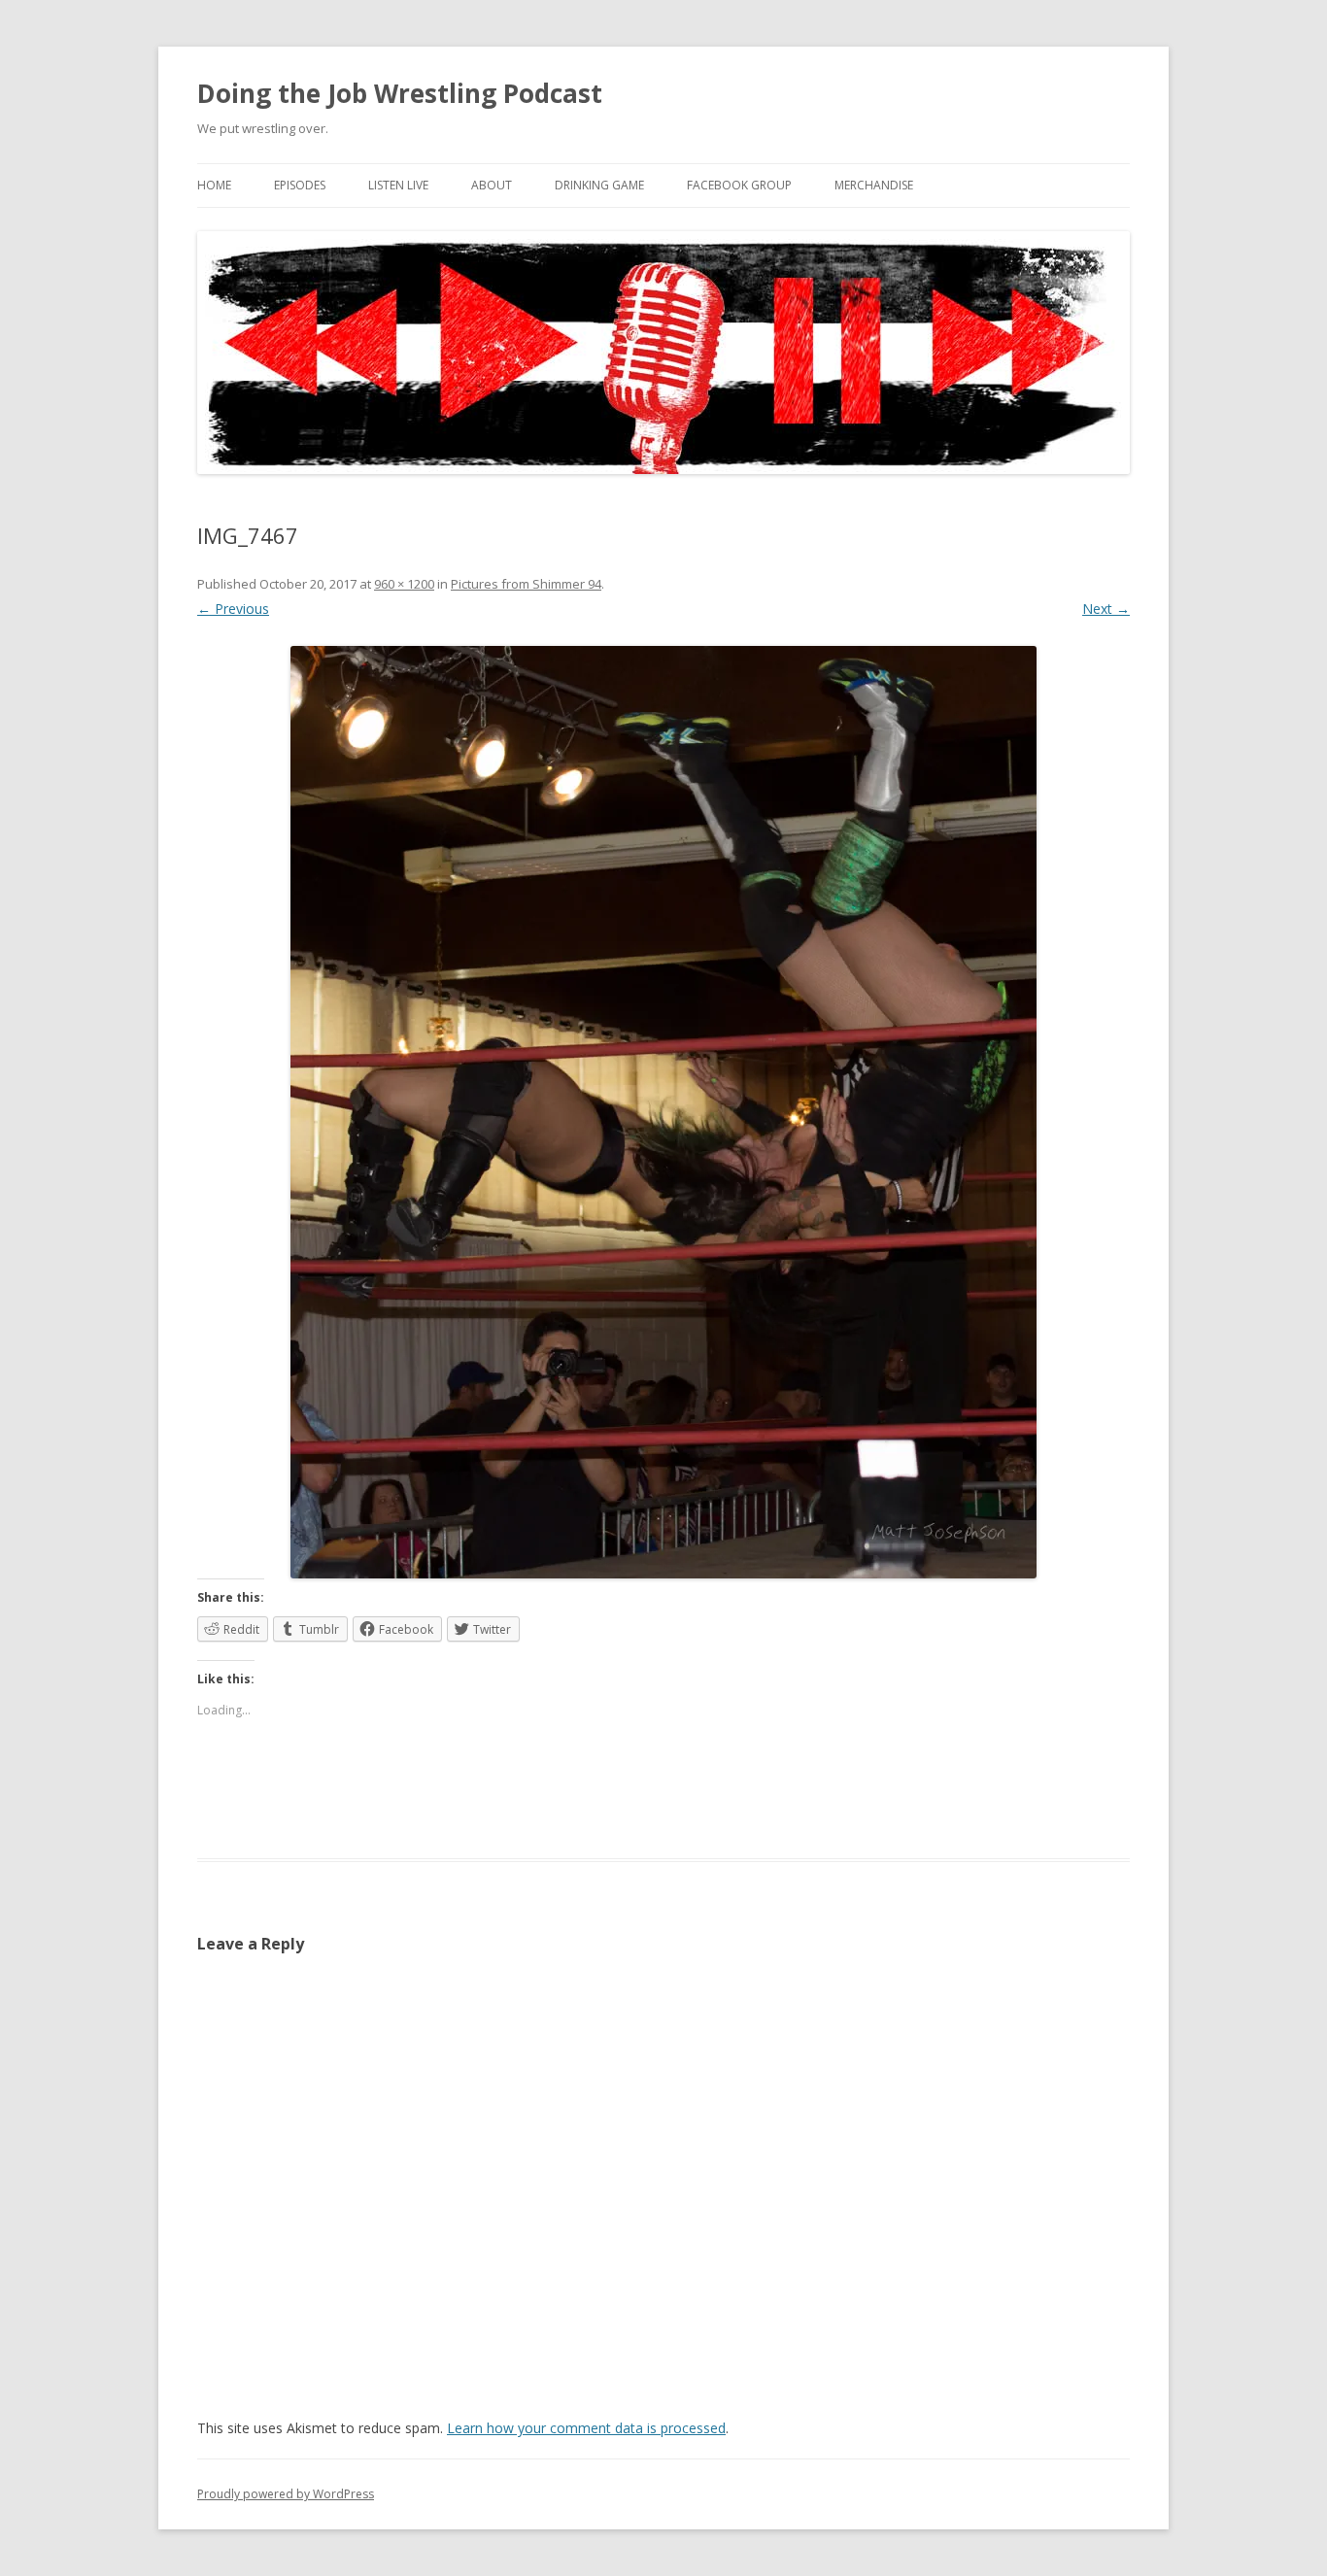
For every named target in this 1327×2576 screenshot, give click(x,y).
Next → (1106, 609)
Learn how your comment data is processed (586, 2428)
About (492, 185)
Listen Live (398, 185)
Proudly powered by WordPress (286, 2494)
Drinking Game (599, 185)
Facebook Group (739, 185)
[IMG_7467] (663, 1112)
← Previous (233, 609)
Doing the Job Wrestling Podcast (400, 93)
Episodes (300, 185)
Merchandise (874, 185)
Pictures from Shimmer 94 (526, 584)
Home (214, 185)
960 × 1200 (404, 584)
